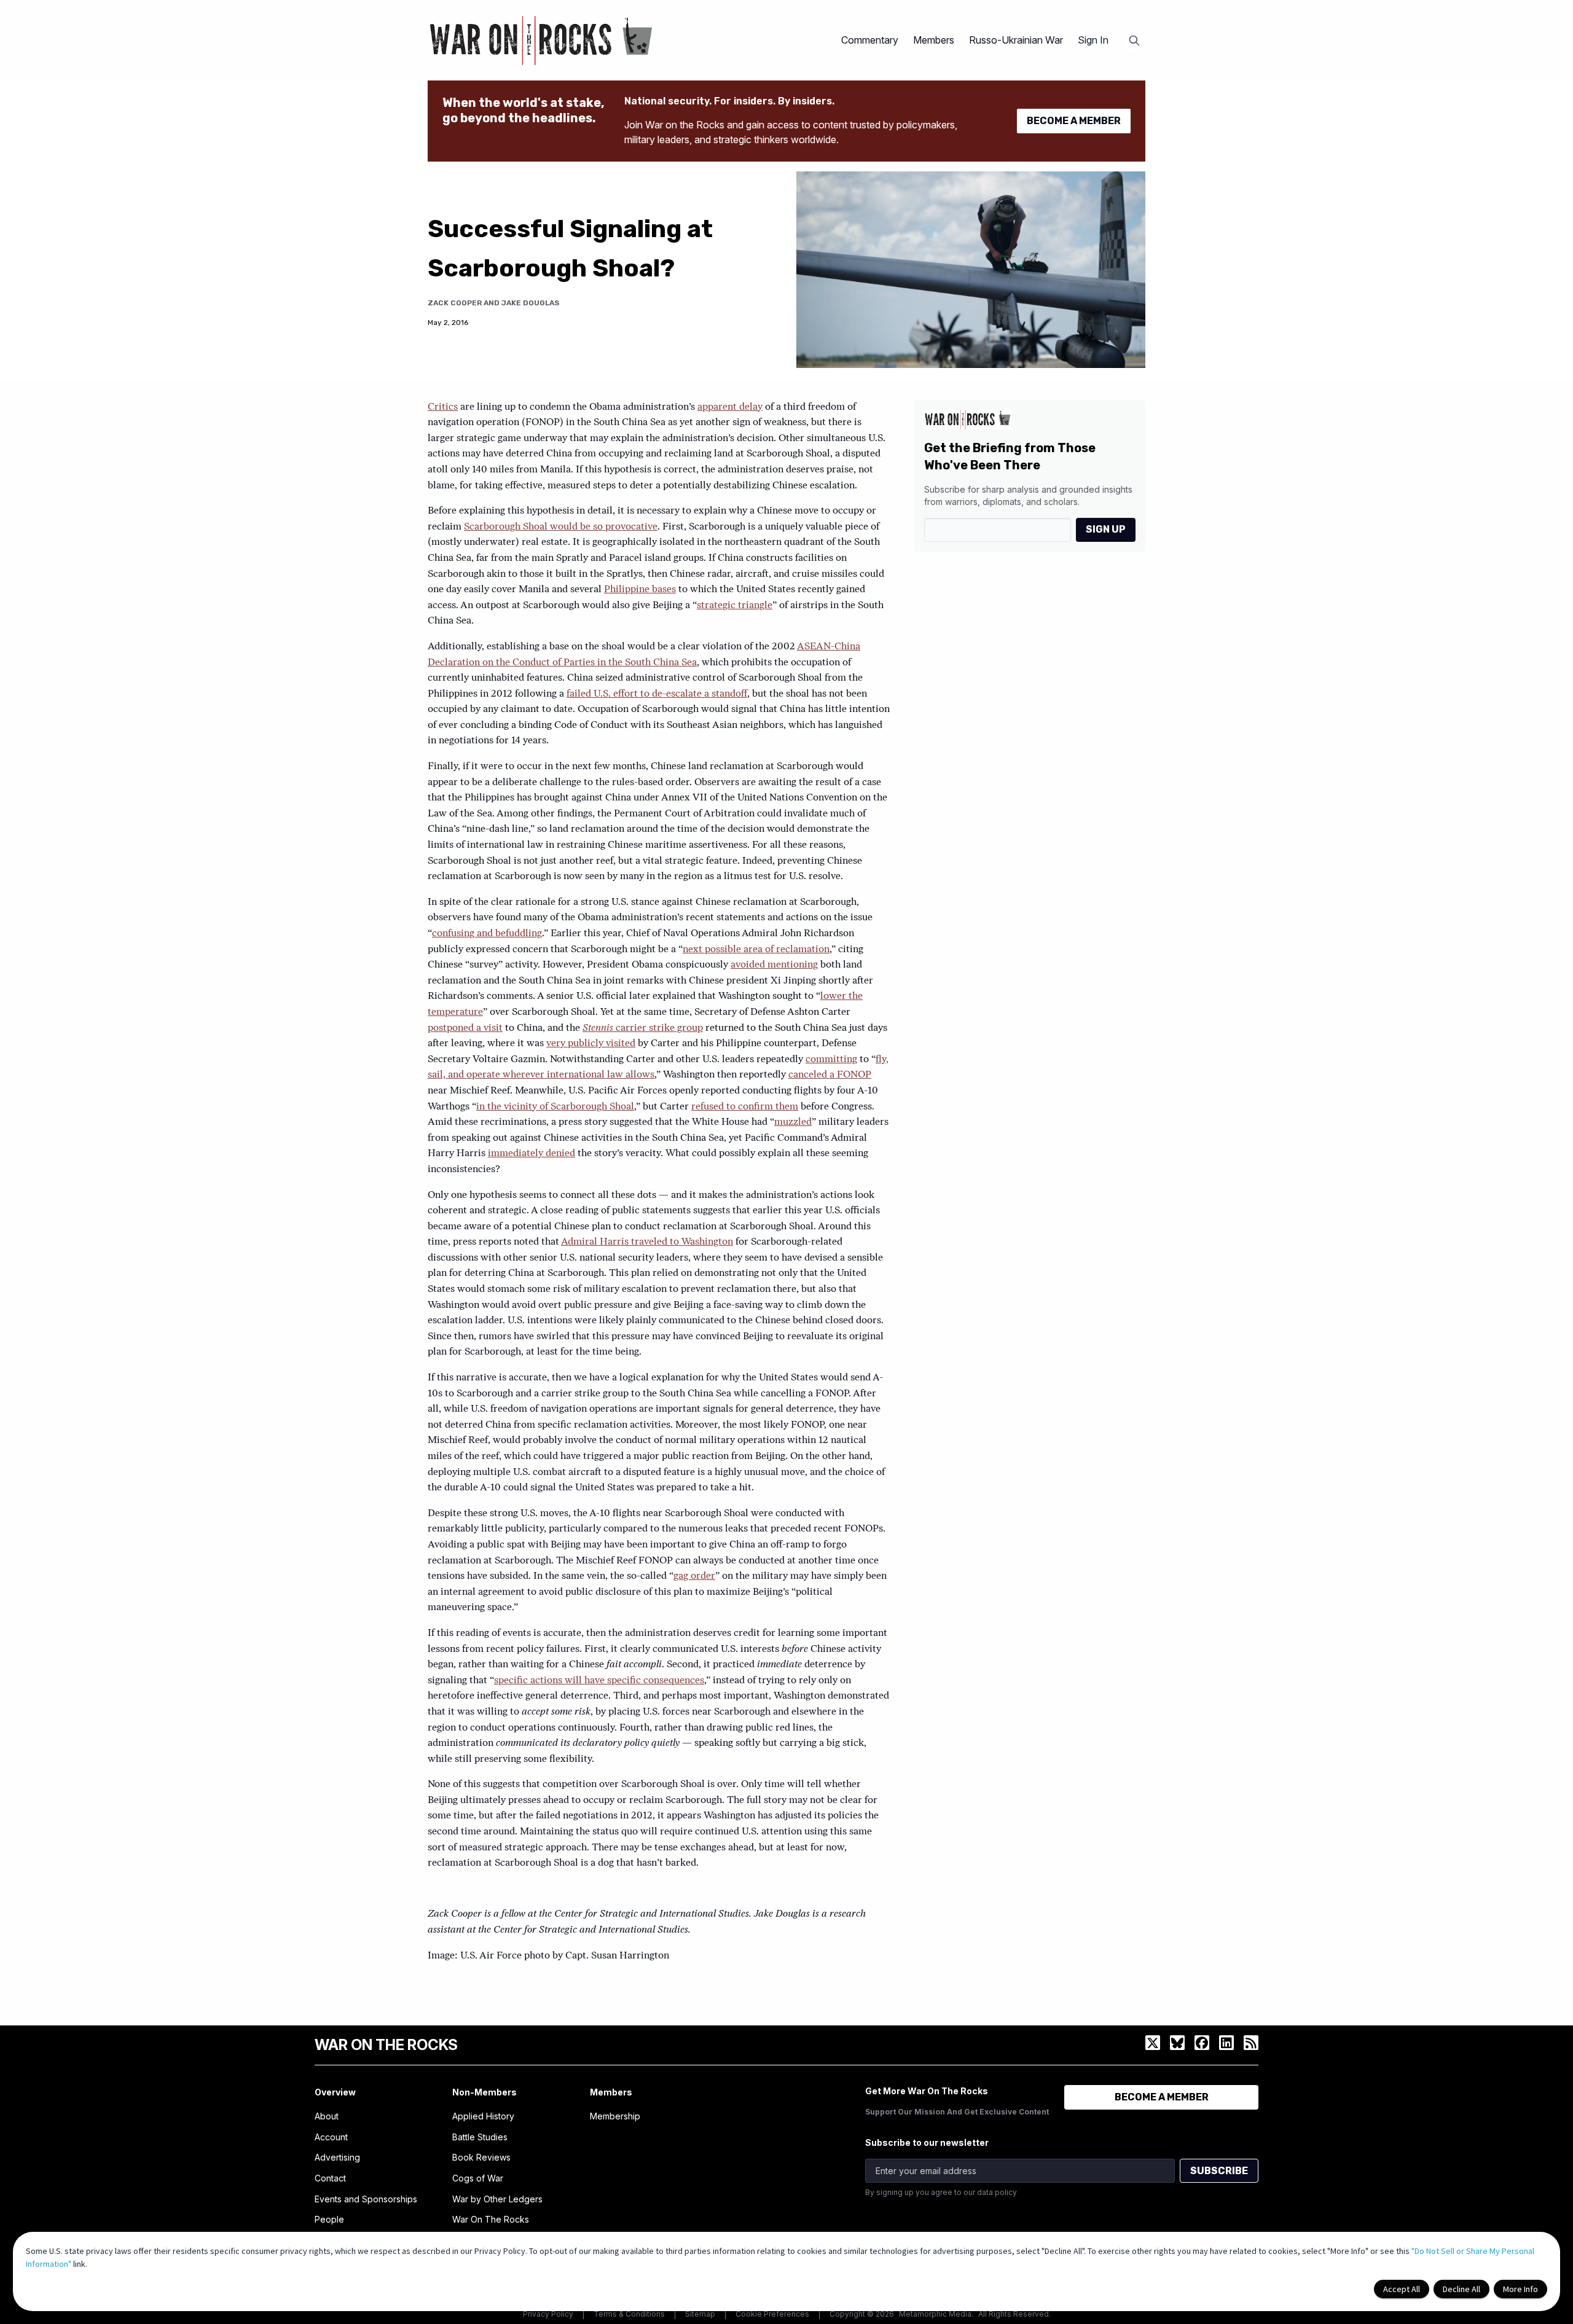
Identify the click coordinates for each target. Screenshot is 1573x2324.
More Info (1520, 2289)
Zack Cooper (455, 303)
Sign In (1093, 40)
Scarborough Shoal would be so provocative (561, 527)
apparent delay (730, 407)
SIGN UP (1106, 529)
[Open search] (1134, 41)
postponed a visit (465, 1028)
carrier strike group (643, 1028)
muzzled (793, 1122)
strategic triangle (735, 606)
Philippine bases (640, 590)
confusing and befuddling (487, 934)
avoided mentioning (774, 965)
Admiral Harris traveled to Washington (647, 1242)
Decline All (1461, 2289)
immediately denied (532, 1154)
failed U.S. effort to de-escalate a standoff (657, 694)
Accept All (1402, 2289)
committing (831, 1060)
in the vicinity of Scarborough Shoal (555, 1107)
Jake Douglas (530, 303)
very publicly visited (591, 1044)
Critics (443, 407)
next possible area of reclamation (756, 950)
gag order (694, 1576)
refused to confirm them (745, 1107)
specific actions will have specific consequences (599, 1681)
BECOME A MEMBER (1074, 121)
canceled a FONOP (830, 1075)
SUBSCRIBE (1219, 2171)
